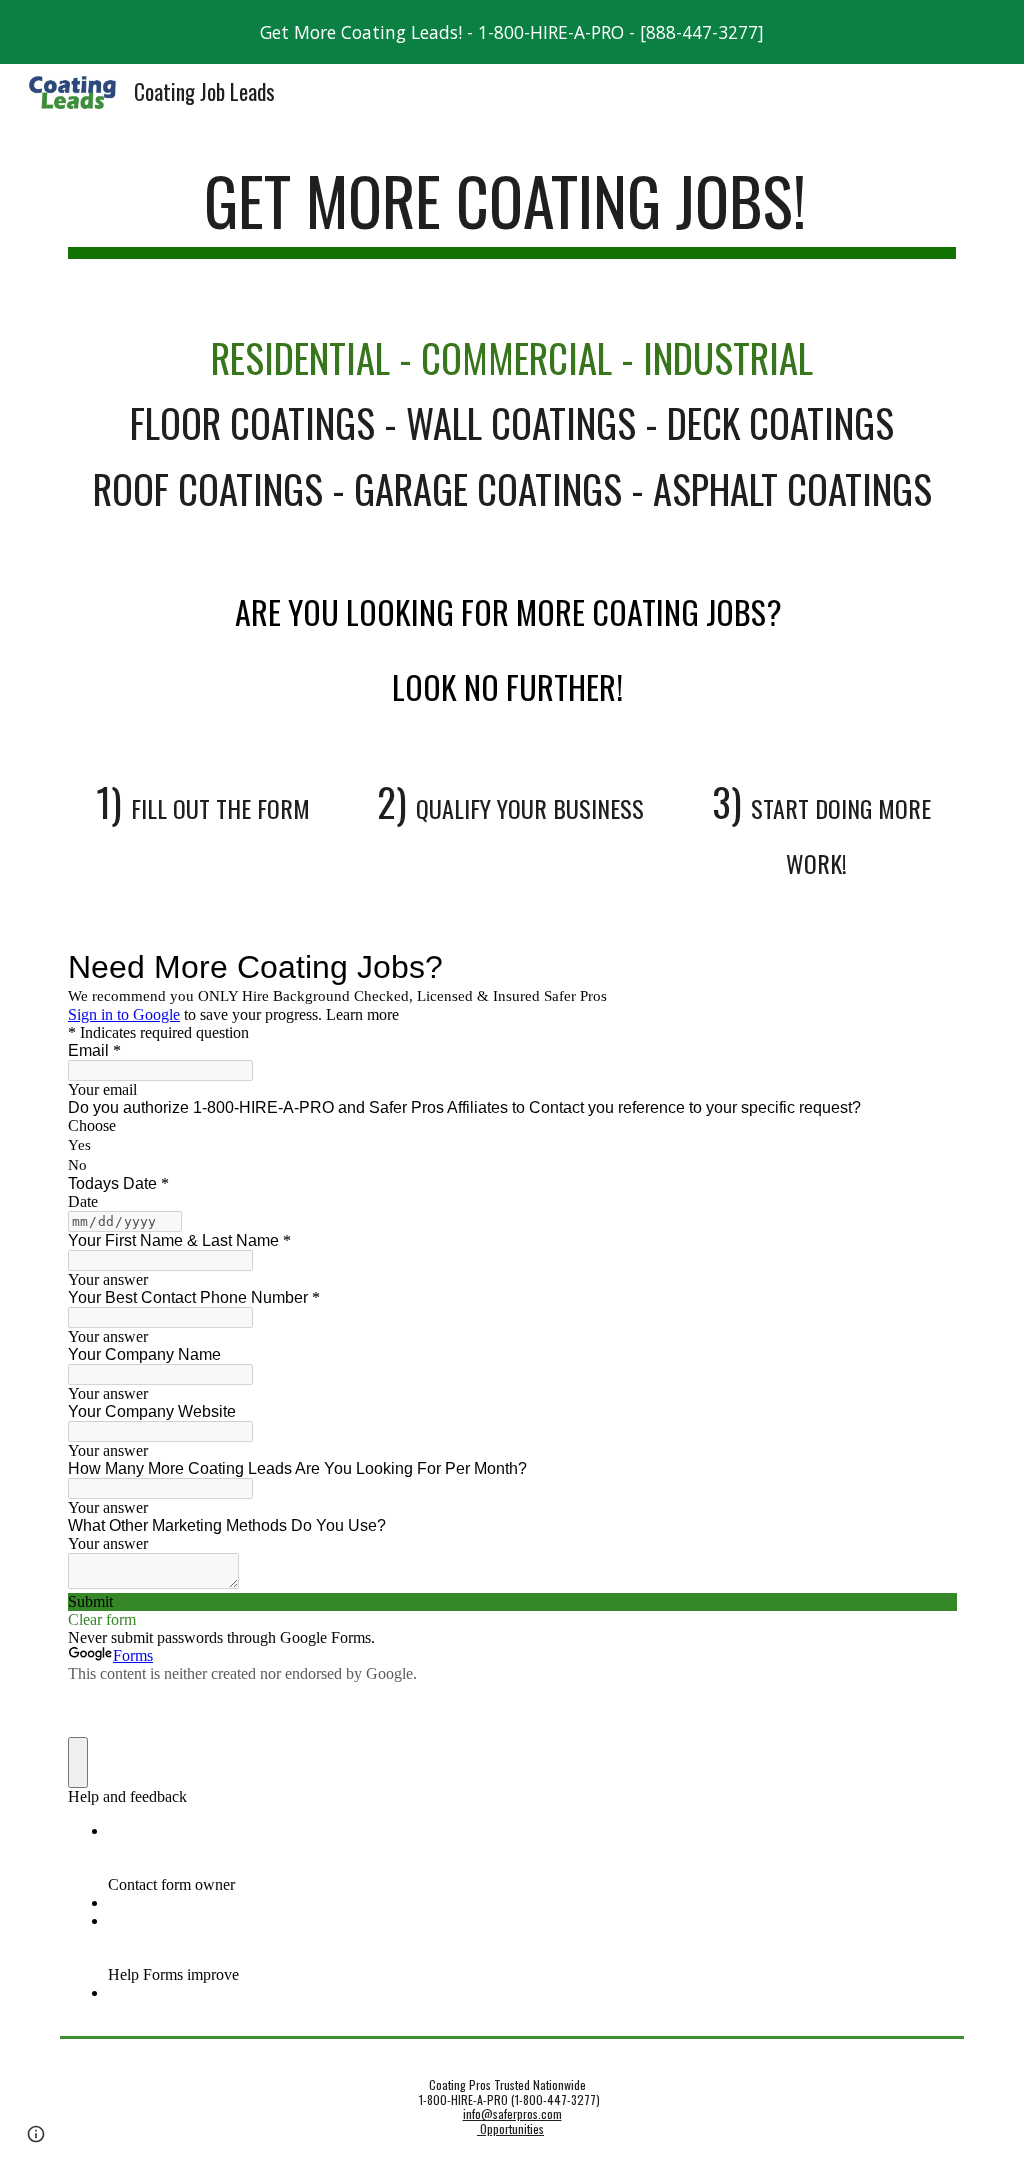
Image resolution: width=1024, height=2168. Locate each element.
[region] (512, 32)
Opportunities (510, 2128)
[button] (36, 2134)
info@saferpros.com (512, 2113)
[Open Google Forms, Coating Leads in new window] (926, 967)
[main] (512, 210)
